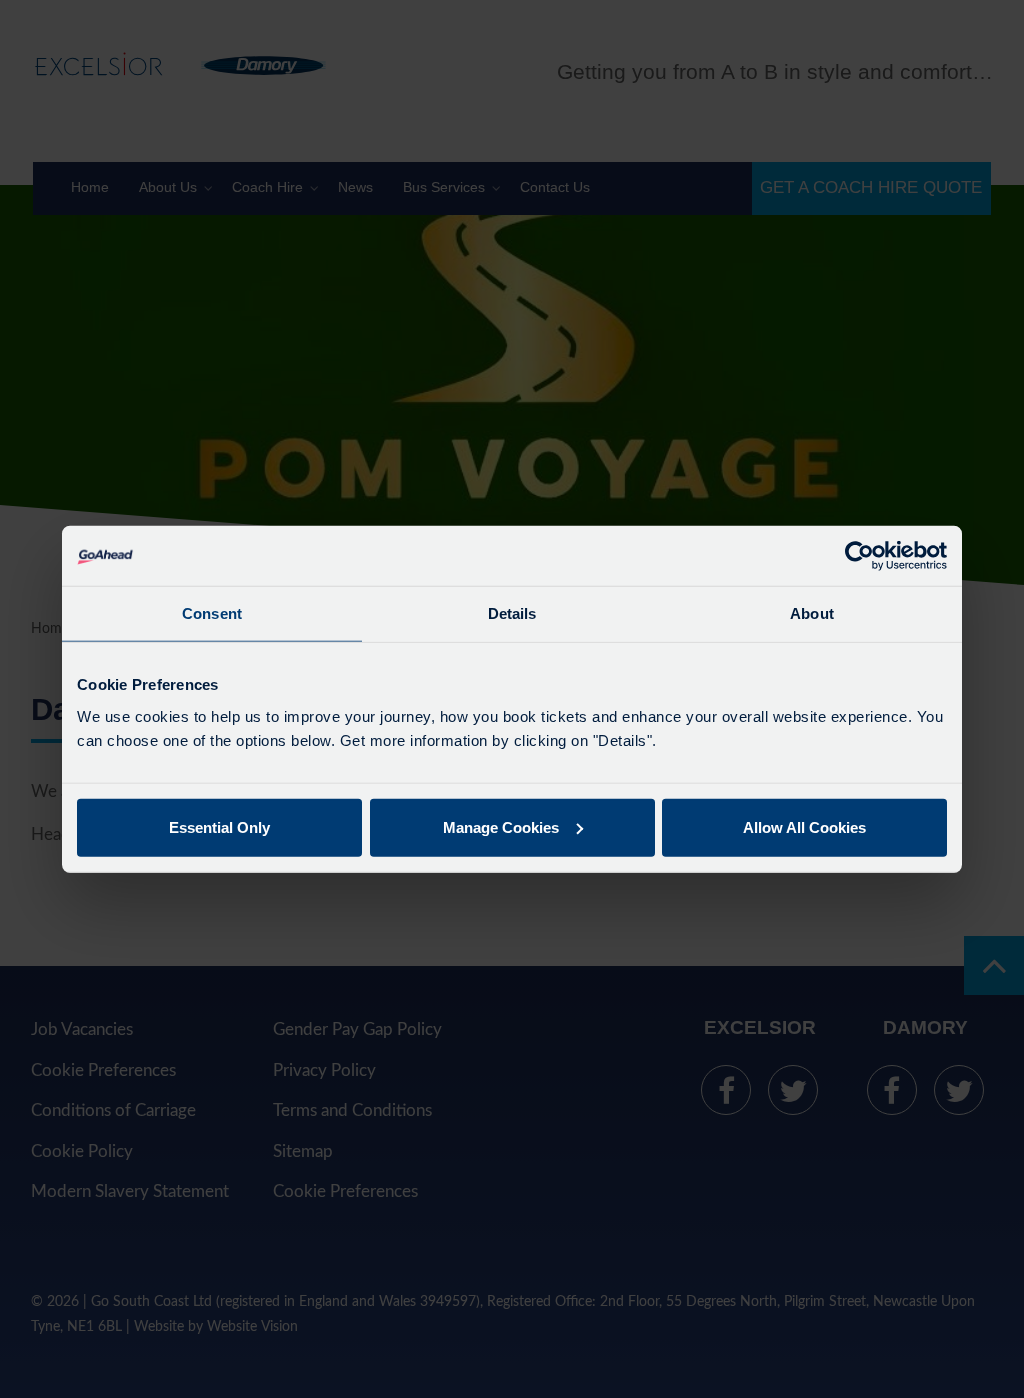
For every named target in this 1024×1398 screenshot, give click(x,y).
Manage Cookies (501, 826)
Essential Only (219, 826)
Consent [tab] (212, 613)
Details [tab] (512, 613)
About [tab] (812, 613)
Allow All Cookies (804, 826)
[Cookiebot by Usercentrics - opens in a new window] (859, 556)
